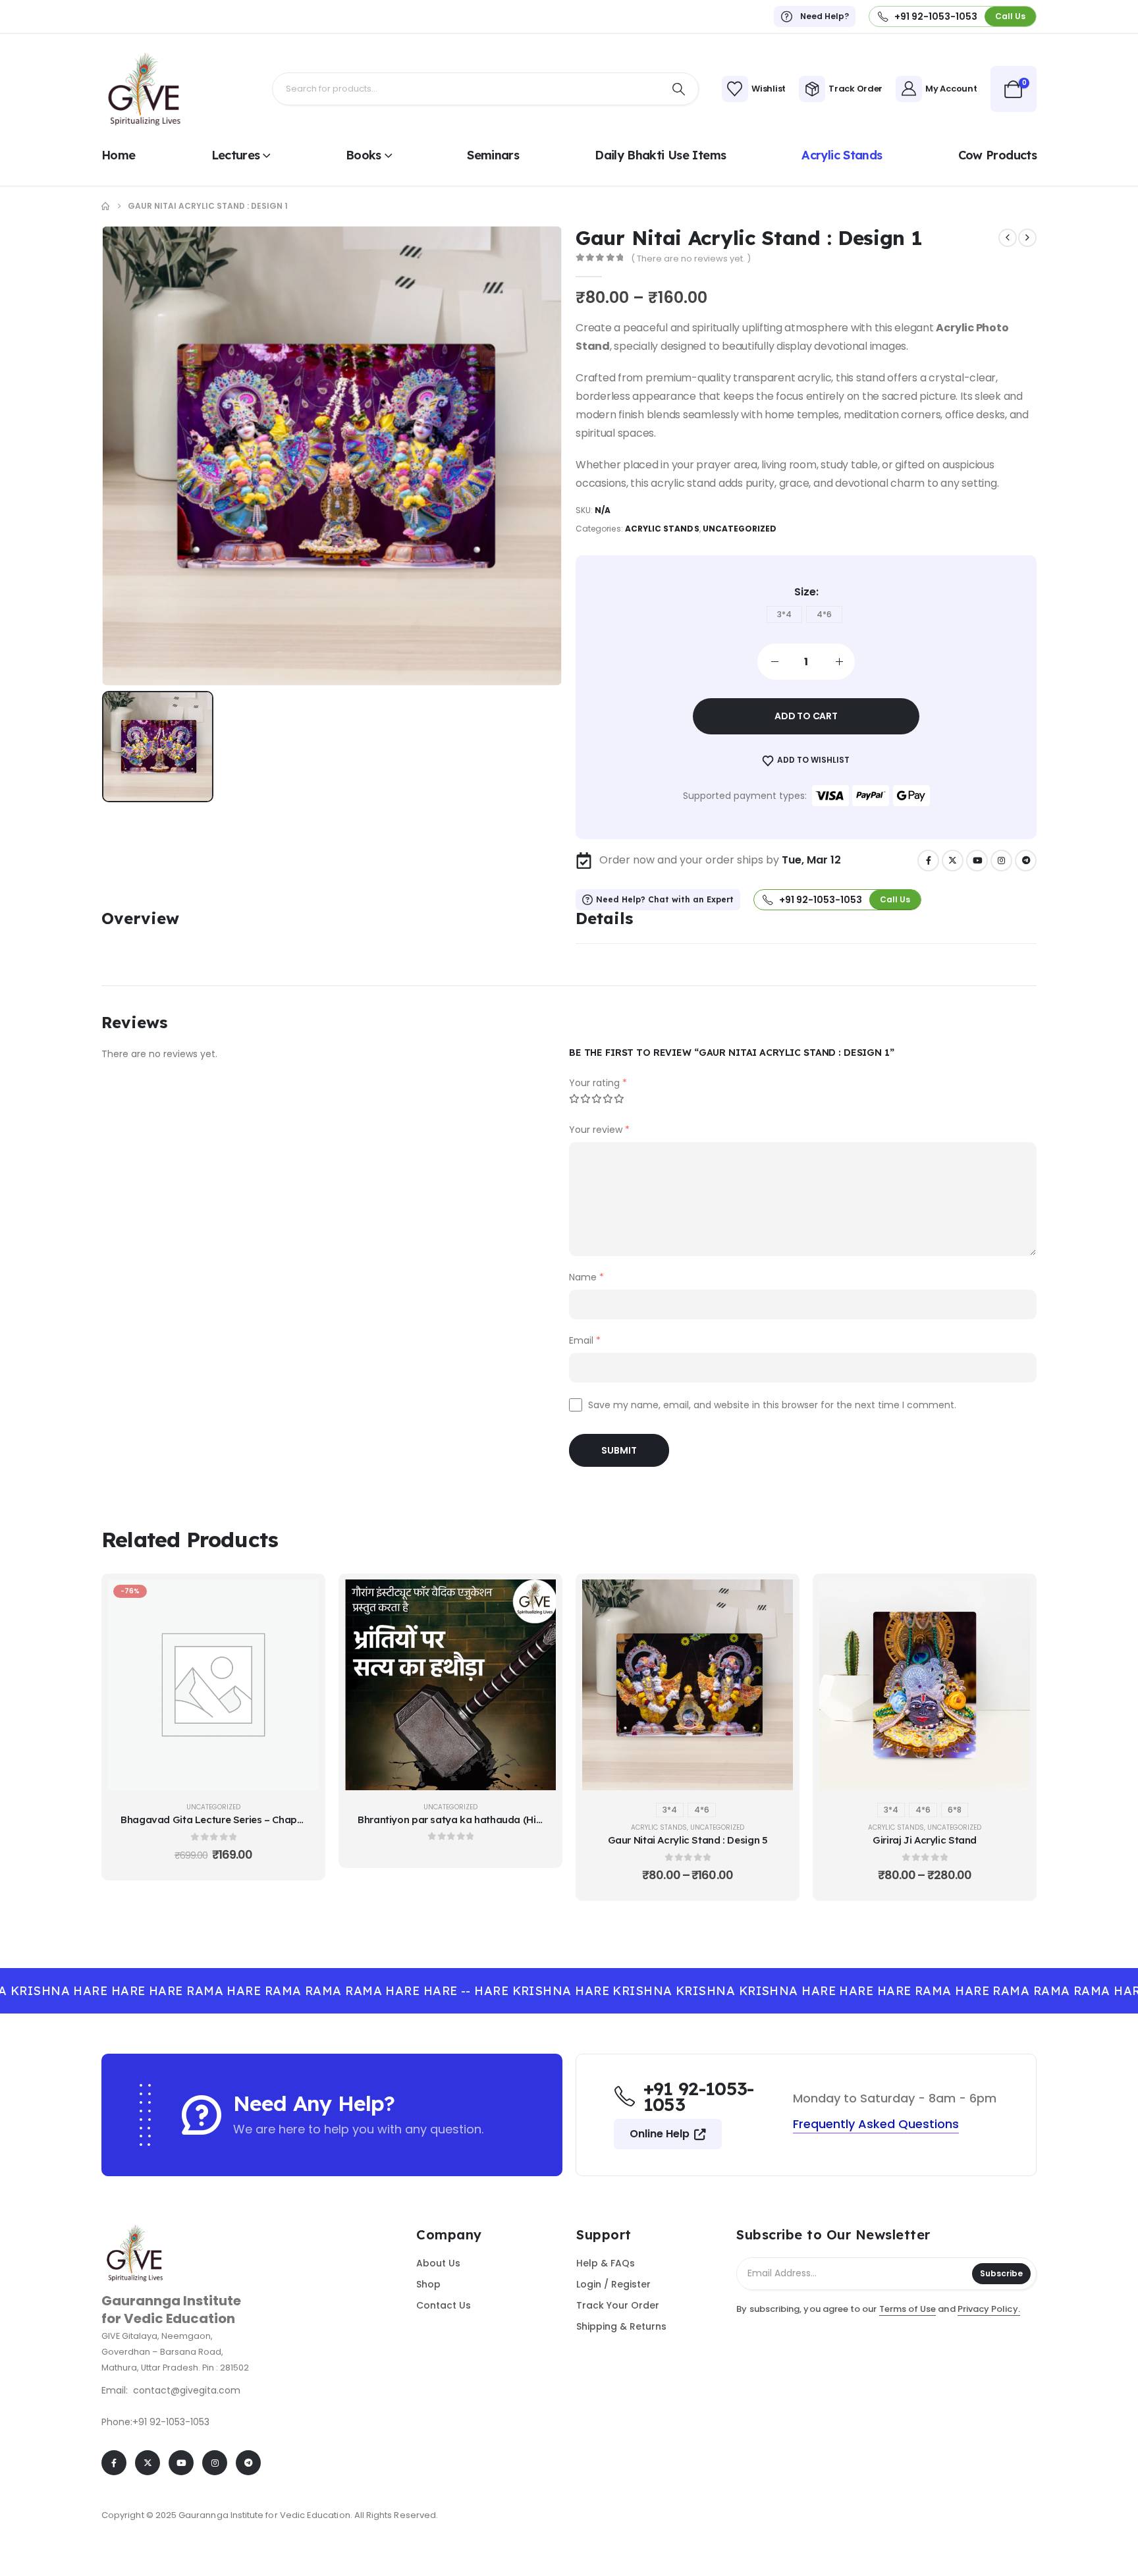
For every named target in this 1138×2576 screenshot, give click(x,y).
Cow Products (997, 155)
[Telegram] (1026, 861)
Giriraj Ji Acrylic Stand (925, 1840)
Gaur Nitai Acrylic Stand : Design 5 (688, 1840)
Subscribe (1001, 2273)
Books (364, 155)
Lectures (236, 155)
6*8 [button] (955, 1810)
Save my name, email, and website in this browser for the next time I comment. (772, 1405)
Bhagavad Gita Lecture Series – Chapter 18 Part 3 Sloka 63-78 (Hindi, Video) (298, 1820)
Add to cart (806, 716)
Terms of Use (908, 2309)
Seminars (493, 155)
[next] (1027, 238)
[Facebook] (928, 861)
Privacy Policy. (989, 2309)
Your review (599, 1130)
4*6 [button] (824, 614)
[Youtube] (977, 861)
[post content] (213, 1685)
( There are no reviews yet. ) (691, 259)
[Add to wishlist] (299, 1632)
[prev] (1008, 238)
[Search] (679, 89)
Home (118, 155)
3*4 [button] (784, 614)
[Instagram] (1001, 861)
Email (585, 1340)
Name (586, 1277)
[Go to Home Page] (105, 206)
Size (805, 592)
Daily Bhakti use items (660, 155)
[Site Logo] (144, 89)
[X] (953, 861)
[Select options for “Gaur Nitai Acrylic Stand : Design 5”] (773, 1599)
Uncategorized (740, 529)
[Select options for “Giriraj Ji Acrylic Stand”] (1010, 1599)
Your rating (598, 1083)
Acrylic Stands (842, 155)
